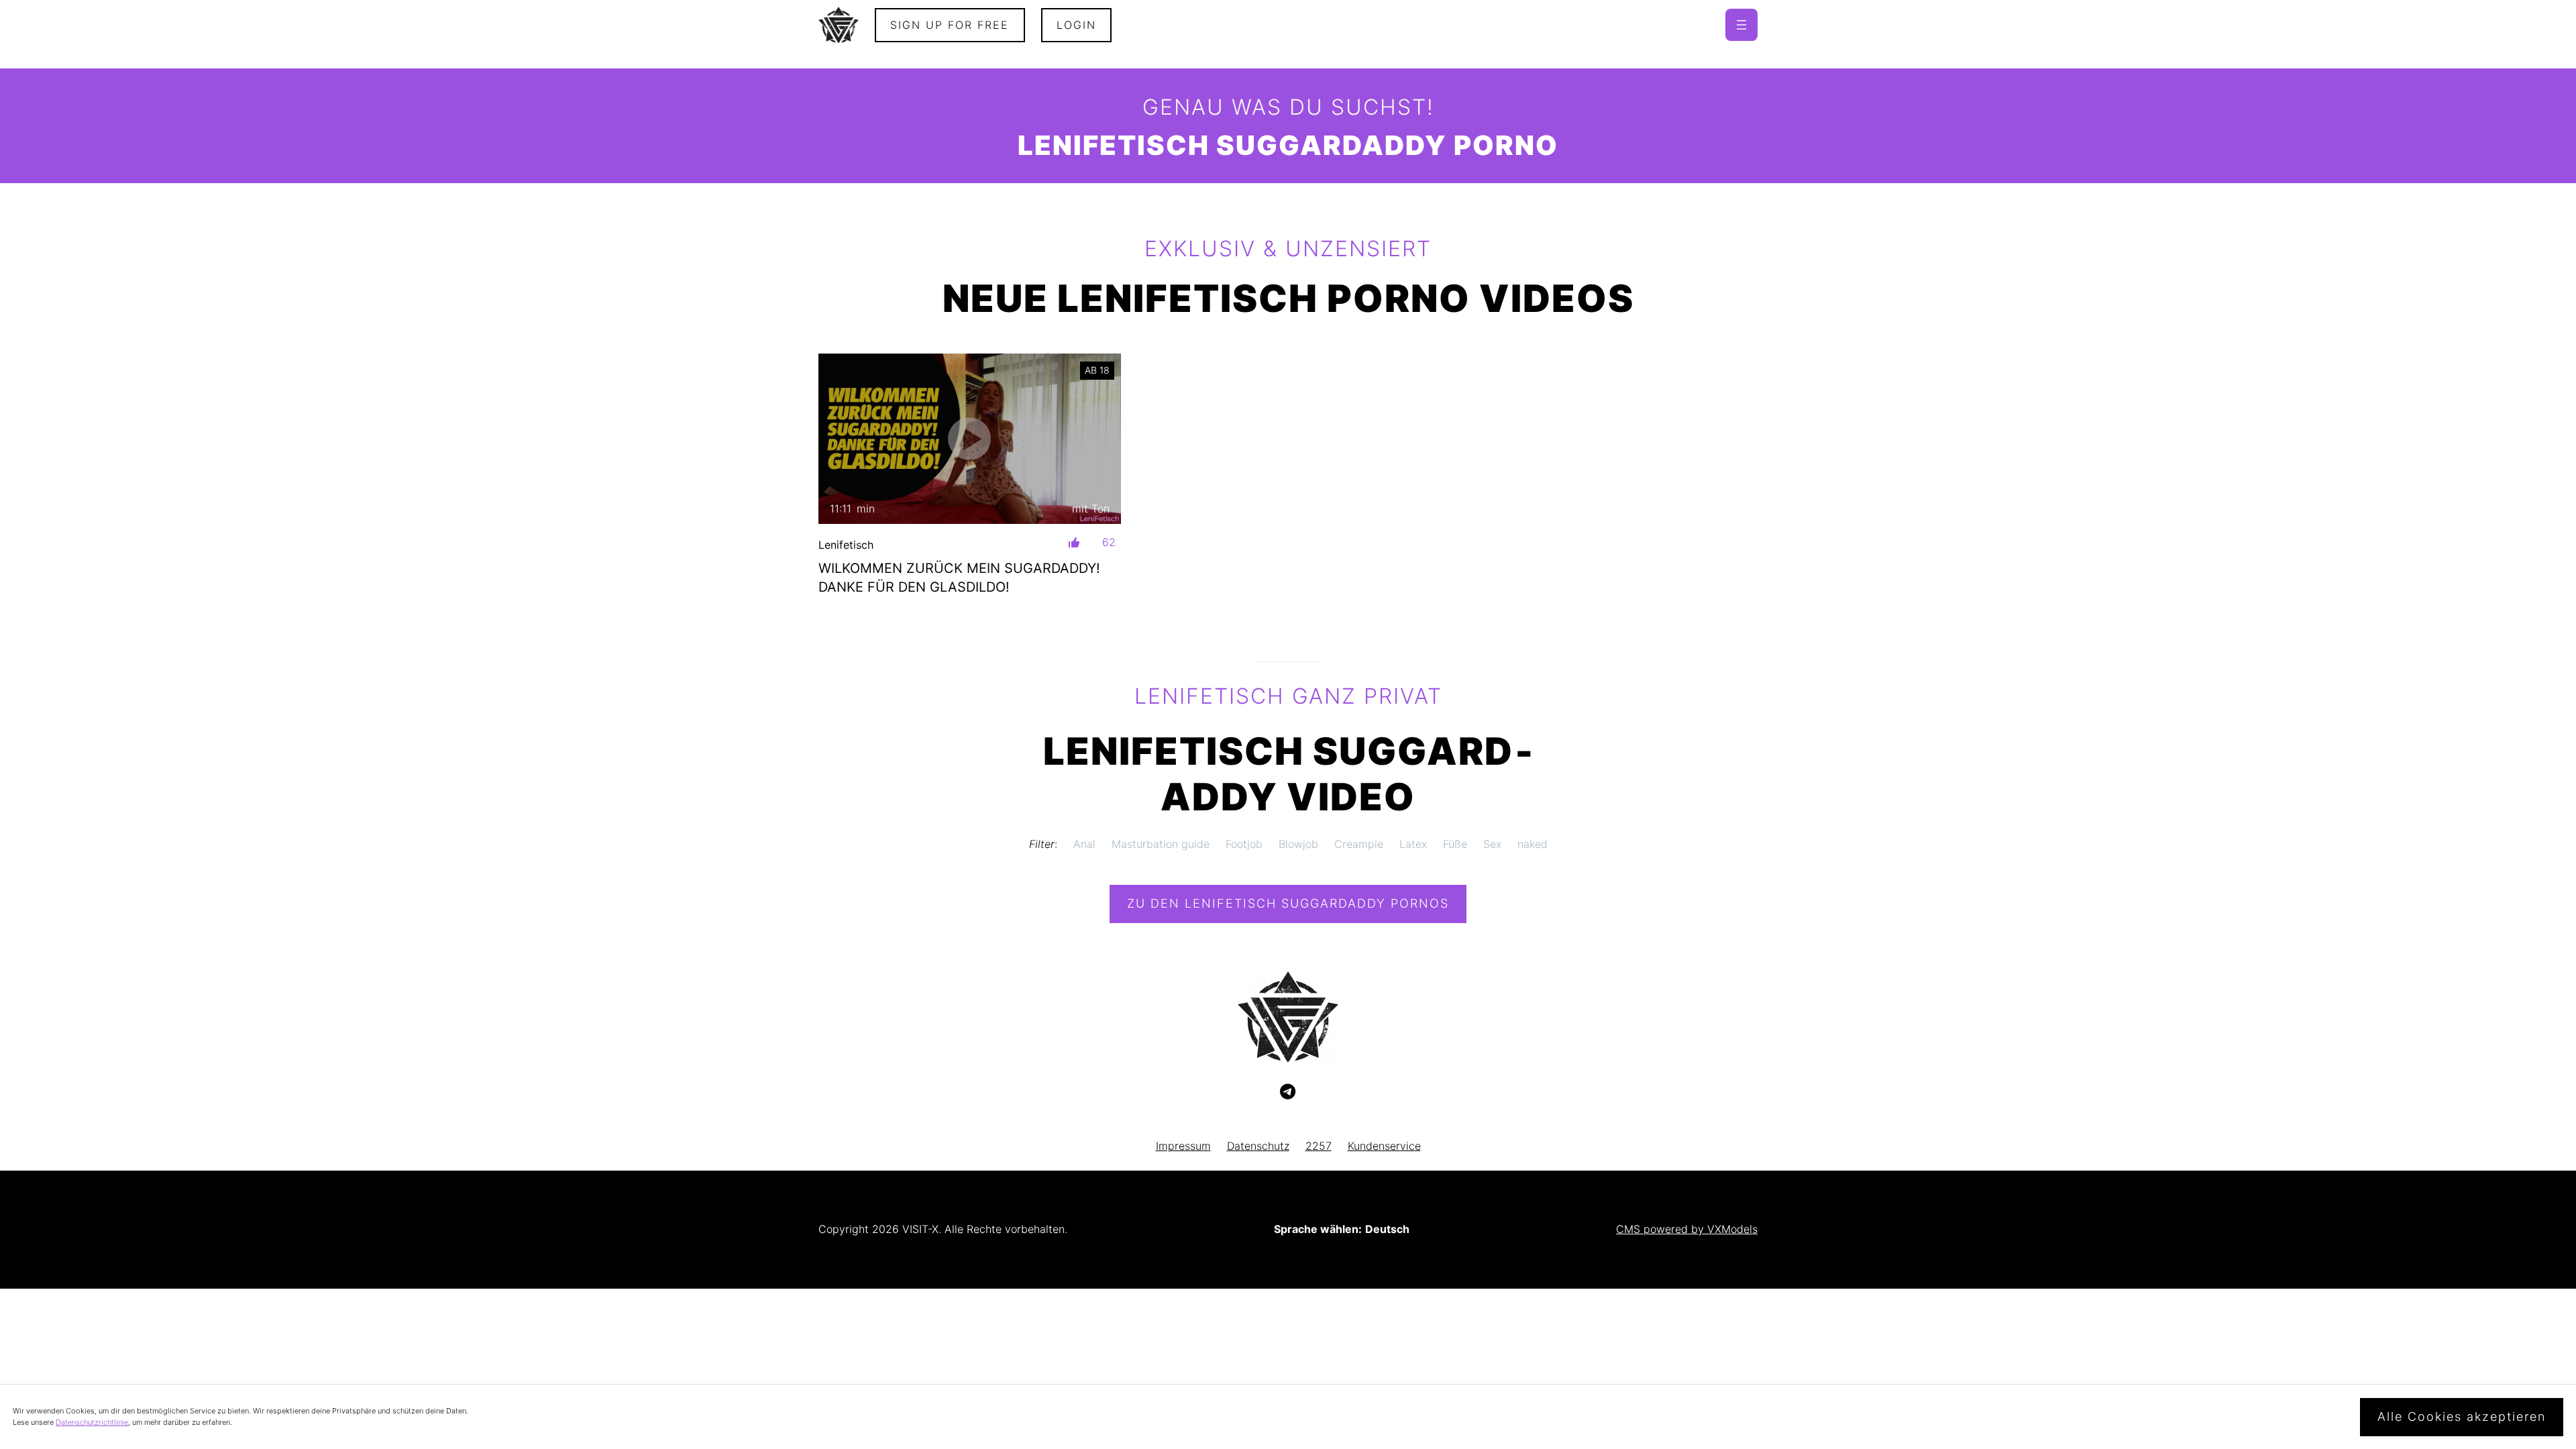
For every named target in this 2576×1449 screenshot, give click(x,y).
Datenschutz (1258, 1146)
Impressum (1183, 1146)
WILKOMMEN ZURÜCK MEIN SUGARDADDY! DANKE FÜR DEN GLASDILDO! (959, 578)
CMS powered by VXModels (1687, 1229)
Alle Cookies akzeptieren (2462, 1416)
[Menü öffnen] (1741, 25)
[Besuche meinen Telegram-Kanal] (1288, 1092)
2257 (1319, 1146)
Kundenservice (1384, 1146)
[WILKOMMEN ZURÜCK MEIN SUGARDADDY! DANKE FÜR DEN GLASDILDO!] (970, 438)
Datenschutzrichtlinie (92, 1422)
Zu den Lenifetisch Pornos (1288, 903)
